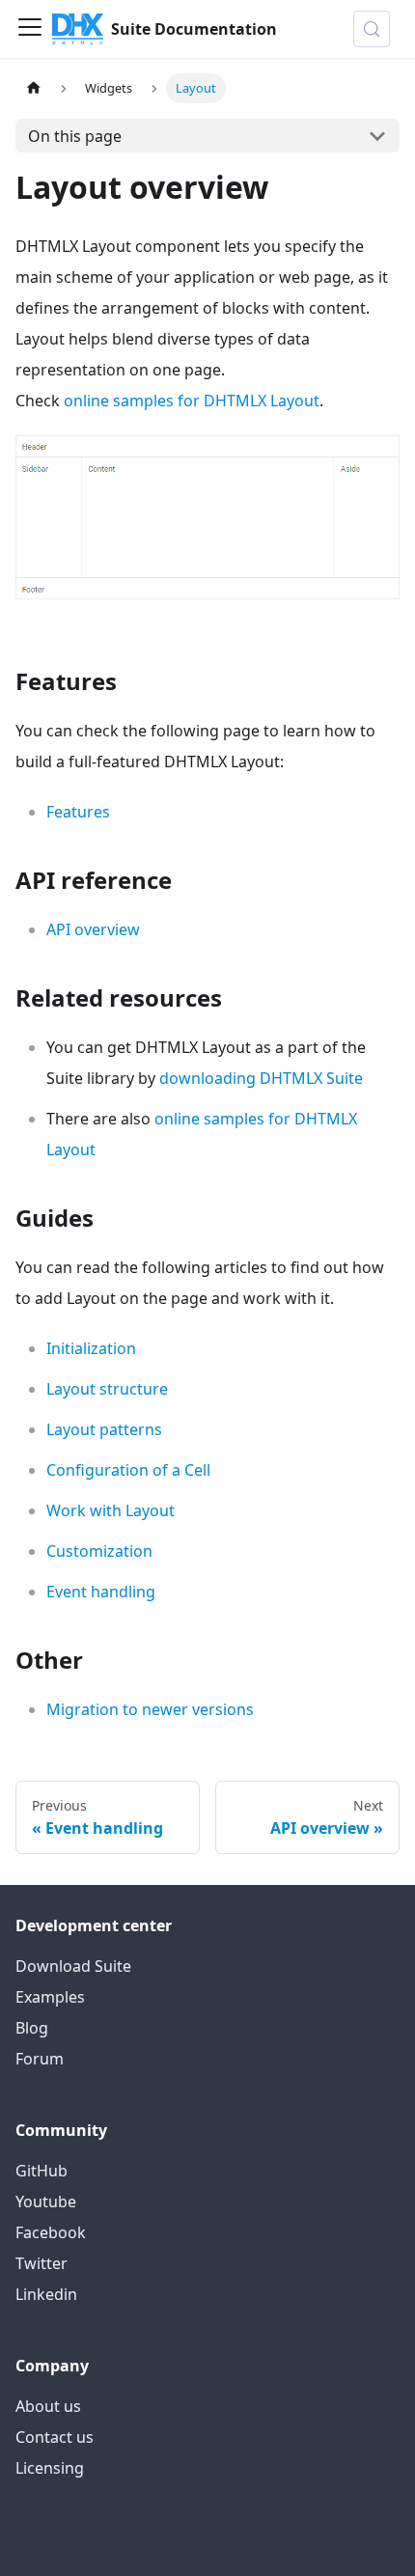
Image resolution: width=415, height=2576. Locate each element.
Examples (50, 1997)
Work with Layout (111, 1510)
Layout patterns (104, 1429)
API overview (93, 929)
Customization (99, 1551)
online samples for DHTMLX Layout (192, 401)
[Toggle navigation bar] (30, 29)
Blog (32, 2028)
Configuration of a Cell (128, 1470)
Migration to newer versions (150, 1709)
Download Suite (73, 1966)
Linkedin (46, 2294)
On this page (75, 136)
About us (48, 2406)
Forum (40, 2059)
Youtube (46, 2202)
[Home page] (34, 88)
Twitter (41, 2263)
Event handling (101, 1592)
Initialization (91, 1348)
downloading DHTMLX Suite (261, 1078)
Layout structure (107, 1389)
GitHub (41, 2171)
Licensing (50, 2468)
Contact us (55, 2437)
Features (78, 812)
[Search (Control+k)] (372, 29)
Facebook (51, 2232)
